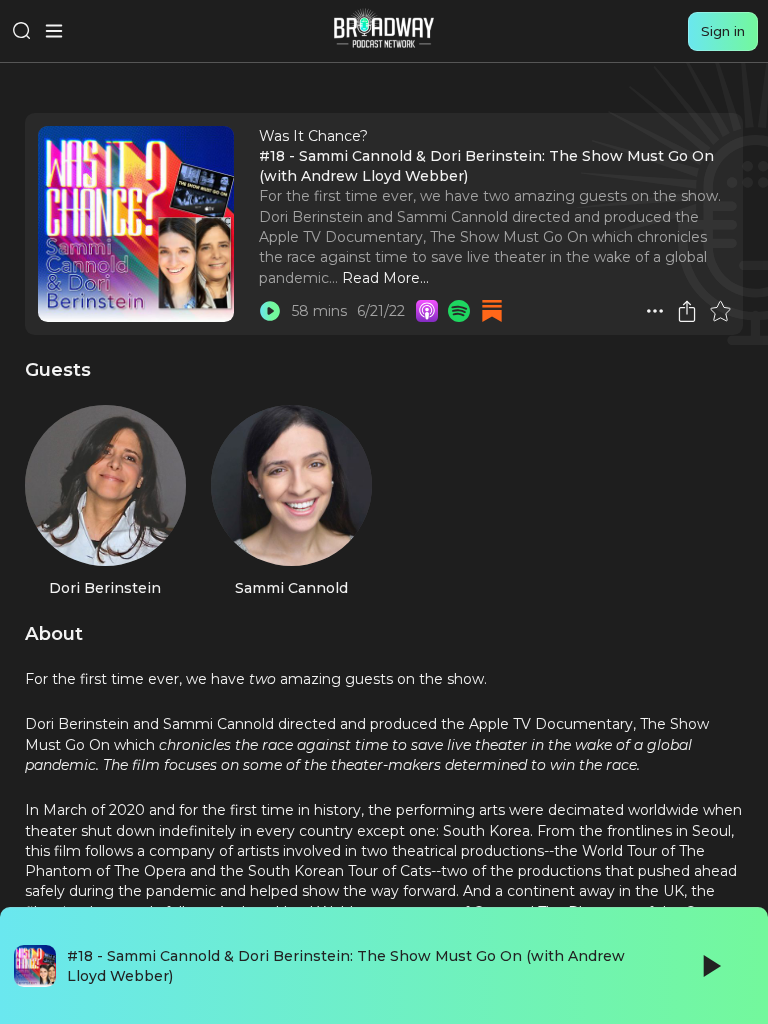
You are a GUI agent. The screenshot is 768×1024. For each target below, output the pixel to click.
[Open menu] (54, 31)
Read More (381, 278)
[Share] (687, 311)
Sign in (723, 31)
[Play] (710, 966)
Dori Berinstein (105, 588)
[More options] (655, 311)
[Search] (22, 31)
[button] (655, 311)
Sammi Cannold (291, 588)
